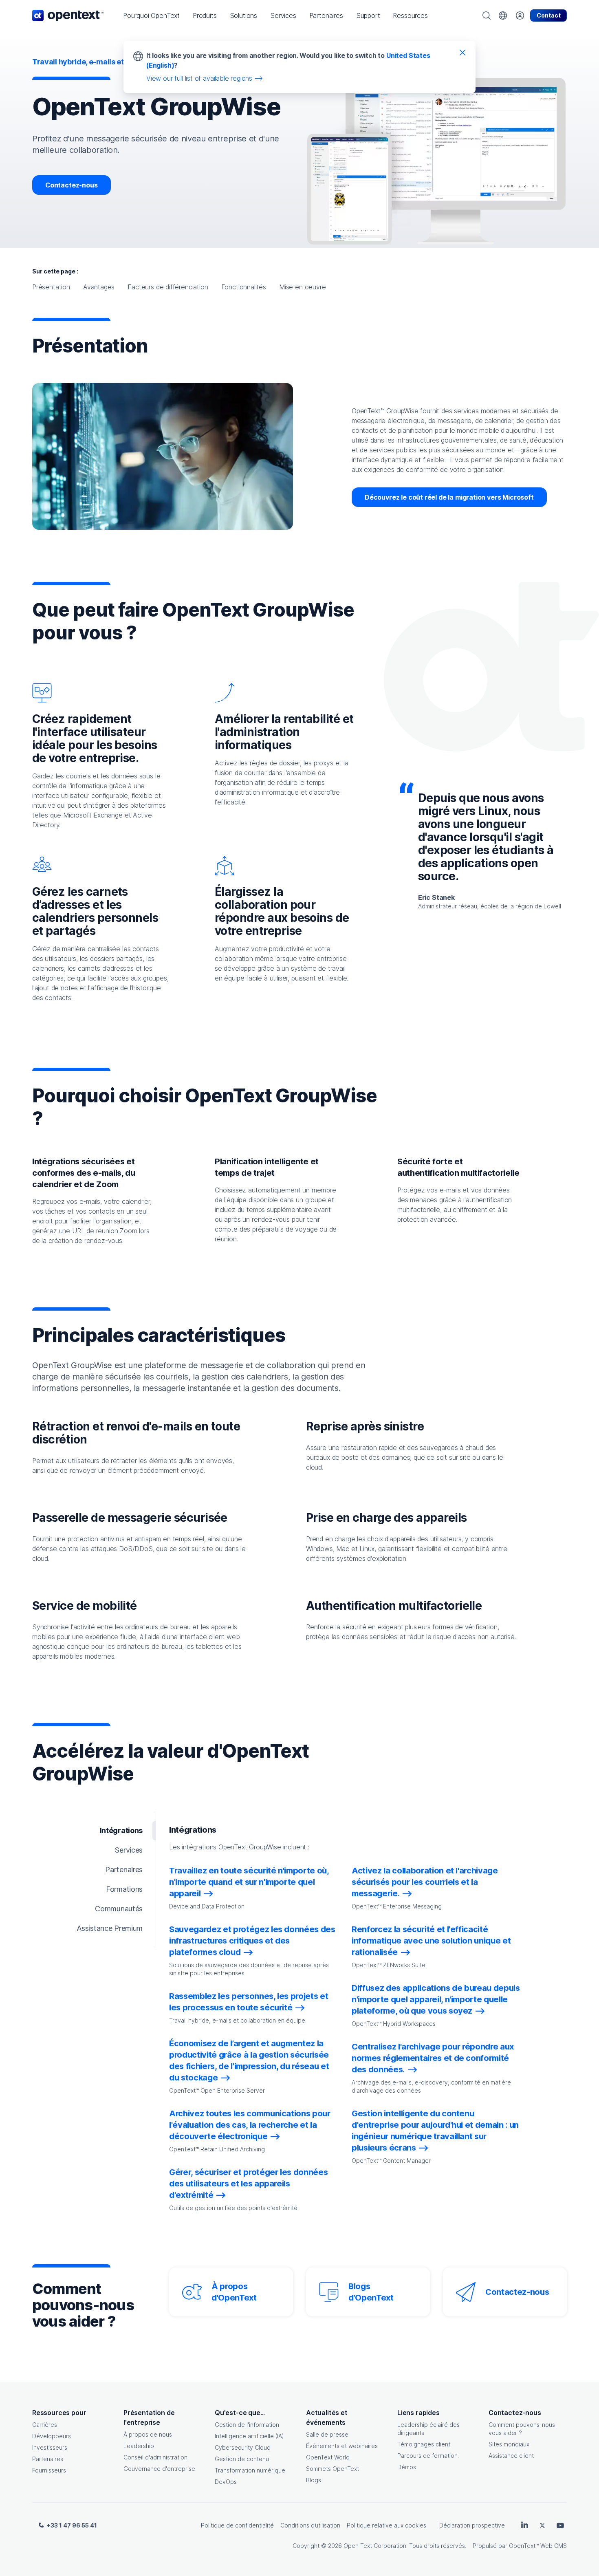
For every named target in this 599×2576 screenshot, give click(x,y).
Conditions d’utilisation (310, 2525)
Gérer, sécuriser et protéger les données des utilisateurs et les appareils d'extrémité (248, 2184)
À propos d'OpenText (234, 2292)
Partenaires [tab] (124, 1870)
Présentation (51, 287)
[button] (151, 15)
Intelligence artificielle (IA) (249, 2436)
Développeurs (52, 2436)
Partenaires (48, 2459)
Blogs (314, 2480)
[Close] (462, 52)
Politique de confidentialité (237, 2525)
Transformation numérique (250, 2470)
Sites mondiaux (509, 2444)
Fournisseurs (49, 2470)
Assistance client (511, 2456)
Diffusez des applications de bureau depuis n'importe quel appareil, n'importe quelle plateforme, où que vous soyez (436, 1999)
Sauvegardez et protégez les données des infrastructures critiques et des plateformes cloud (252, 1941)
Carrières (45, 2425)
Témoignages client (424, 2444)
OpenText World (328, 2457)
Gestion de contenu (242, 2459)
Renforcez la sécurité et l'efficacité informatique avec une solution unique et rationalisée (431, 1941)
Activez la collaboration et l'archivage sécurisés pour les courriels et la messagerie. (425, 1882)
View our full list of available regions (199, 78)
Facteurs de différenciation (168, 287)
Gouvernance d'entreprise (159, 2469)
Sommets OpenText (333, 2469)
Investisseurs (50, 2447)
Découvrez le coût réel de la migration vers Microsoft (449, 497)
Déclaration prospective (472, 2525)
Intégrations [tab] (121, 1830)
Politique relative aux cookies (386, 2525)
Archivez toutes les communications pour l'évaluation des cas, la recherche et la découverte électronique (250, 2125)
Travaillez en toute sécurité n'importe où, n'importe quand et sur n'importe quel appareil (249, 1882)
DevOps (226, 2482)
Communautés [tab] (119, 1909)
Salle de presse (327, 2434)
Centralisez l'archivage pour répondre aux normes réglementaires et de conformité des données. (433, 2058)
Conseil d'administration (155, 2457)
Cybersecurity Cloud (243, 2447)
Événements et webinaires (342, 2446)
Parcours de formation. (428, 2456)
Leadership (139, 2446)
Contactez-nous (72, 185)
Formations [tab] (124, 1889)
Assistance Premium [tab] (110, 1928)
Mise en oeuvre (303, 287)
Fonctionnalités (244, 287)
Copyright (306, 2546)
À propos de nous (148, 2434)
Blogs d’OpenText (371, 2292)
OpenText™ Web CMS (538, 2546)
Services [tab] (129, 1850)
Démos (407, 2467)
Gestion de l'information (247, 2425)
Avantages (99, 287)
